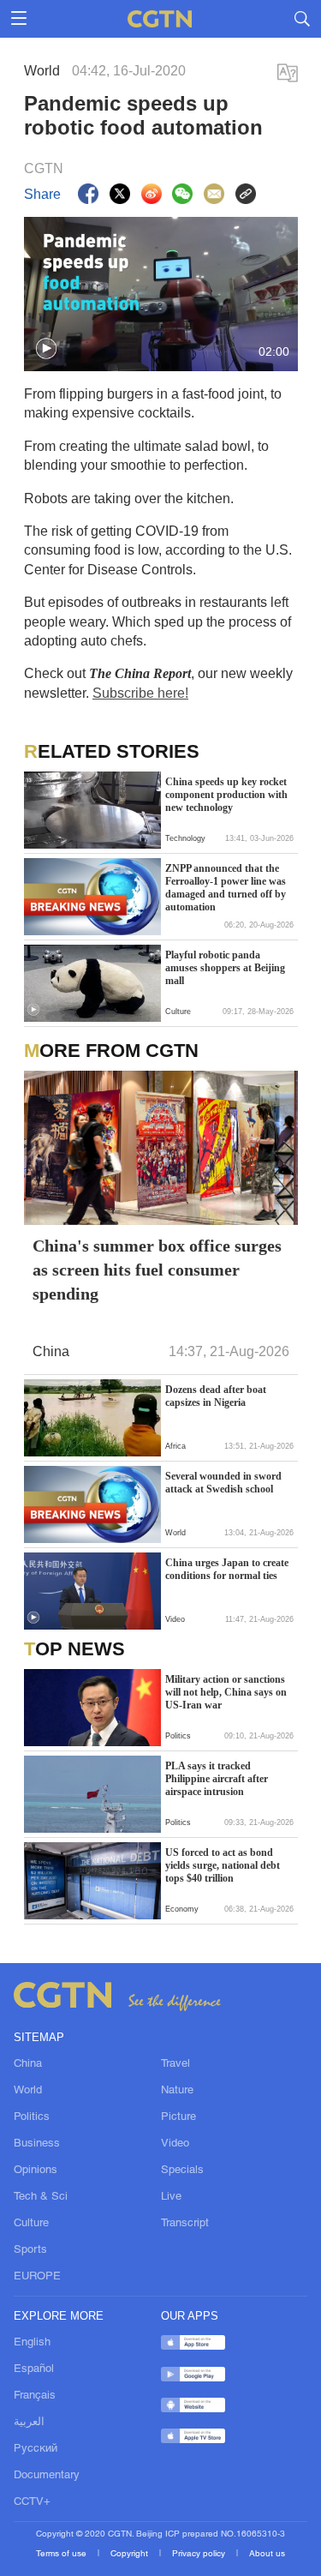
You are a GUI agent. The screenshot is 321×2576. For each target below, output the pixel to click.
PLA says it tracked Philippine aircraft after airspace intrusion (217, 1779)
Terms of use (62, 2554)
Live (171, 2197)
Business (37, 2144)
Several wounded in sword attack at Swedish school (223, 1483)
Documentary (47, 2476)
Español (34, 2369)
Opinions (36, 2171)
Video (175, 2144)
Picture (178, 2117)
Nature (177, 2091)
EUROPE (37, 2277)
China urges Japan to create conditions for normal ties (227, 1569)
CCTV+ (32, 2502)
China (28, 2064)
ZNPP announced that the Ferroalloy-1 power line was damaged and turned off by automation (226, 888)
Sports (30, 2250)
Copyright (131, 2554)
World (28, 2091)
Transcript (185, 2224)
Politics (32, 2117)
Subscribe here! (140, 693)
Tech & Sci (41, 2197)
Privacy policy (200, 2554)
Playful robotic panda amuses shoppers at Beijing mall (225, 968)
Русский (36, 2449)
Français (35, 2396)
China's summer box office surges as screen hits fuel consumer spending (157, 1270)
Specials (182, 2171)
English (32, 2343)
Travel (175, 2064)
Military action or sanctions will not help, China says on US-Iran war (226, 1692)
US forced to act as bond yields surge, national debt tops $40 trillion (223, 1865)
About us (267, 2554)
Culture (31, 2224)
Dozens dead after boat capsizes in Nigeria (216, 1396)
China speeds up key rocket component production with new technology (226, 795)
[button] (46, 349)
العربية (29, 2423)
